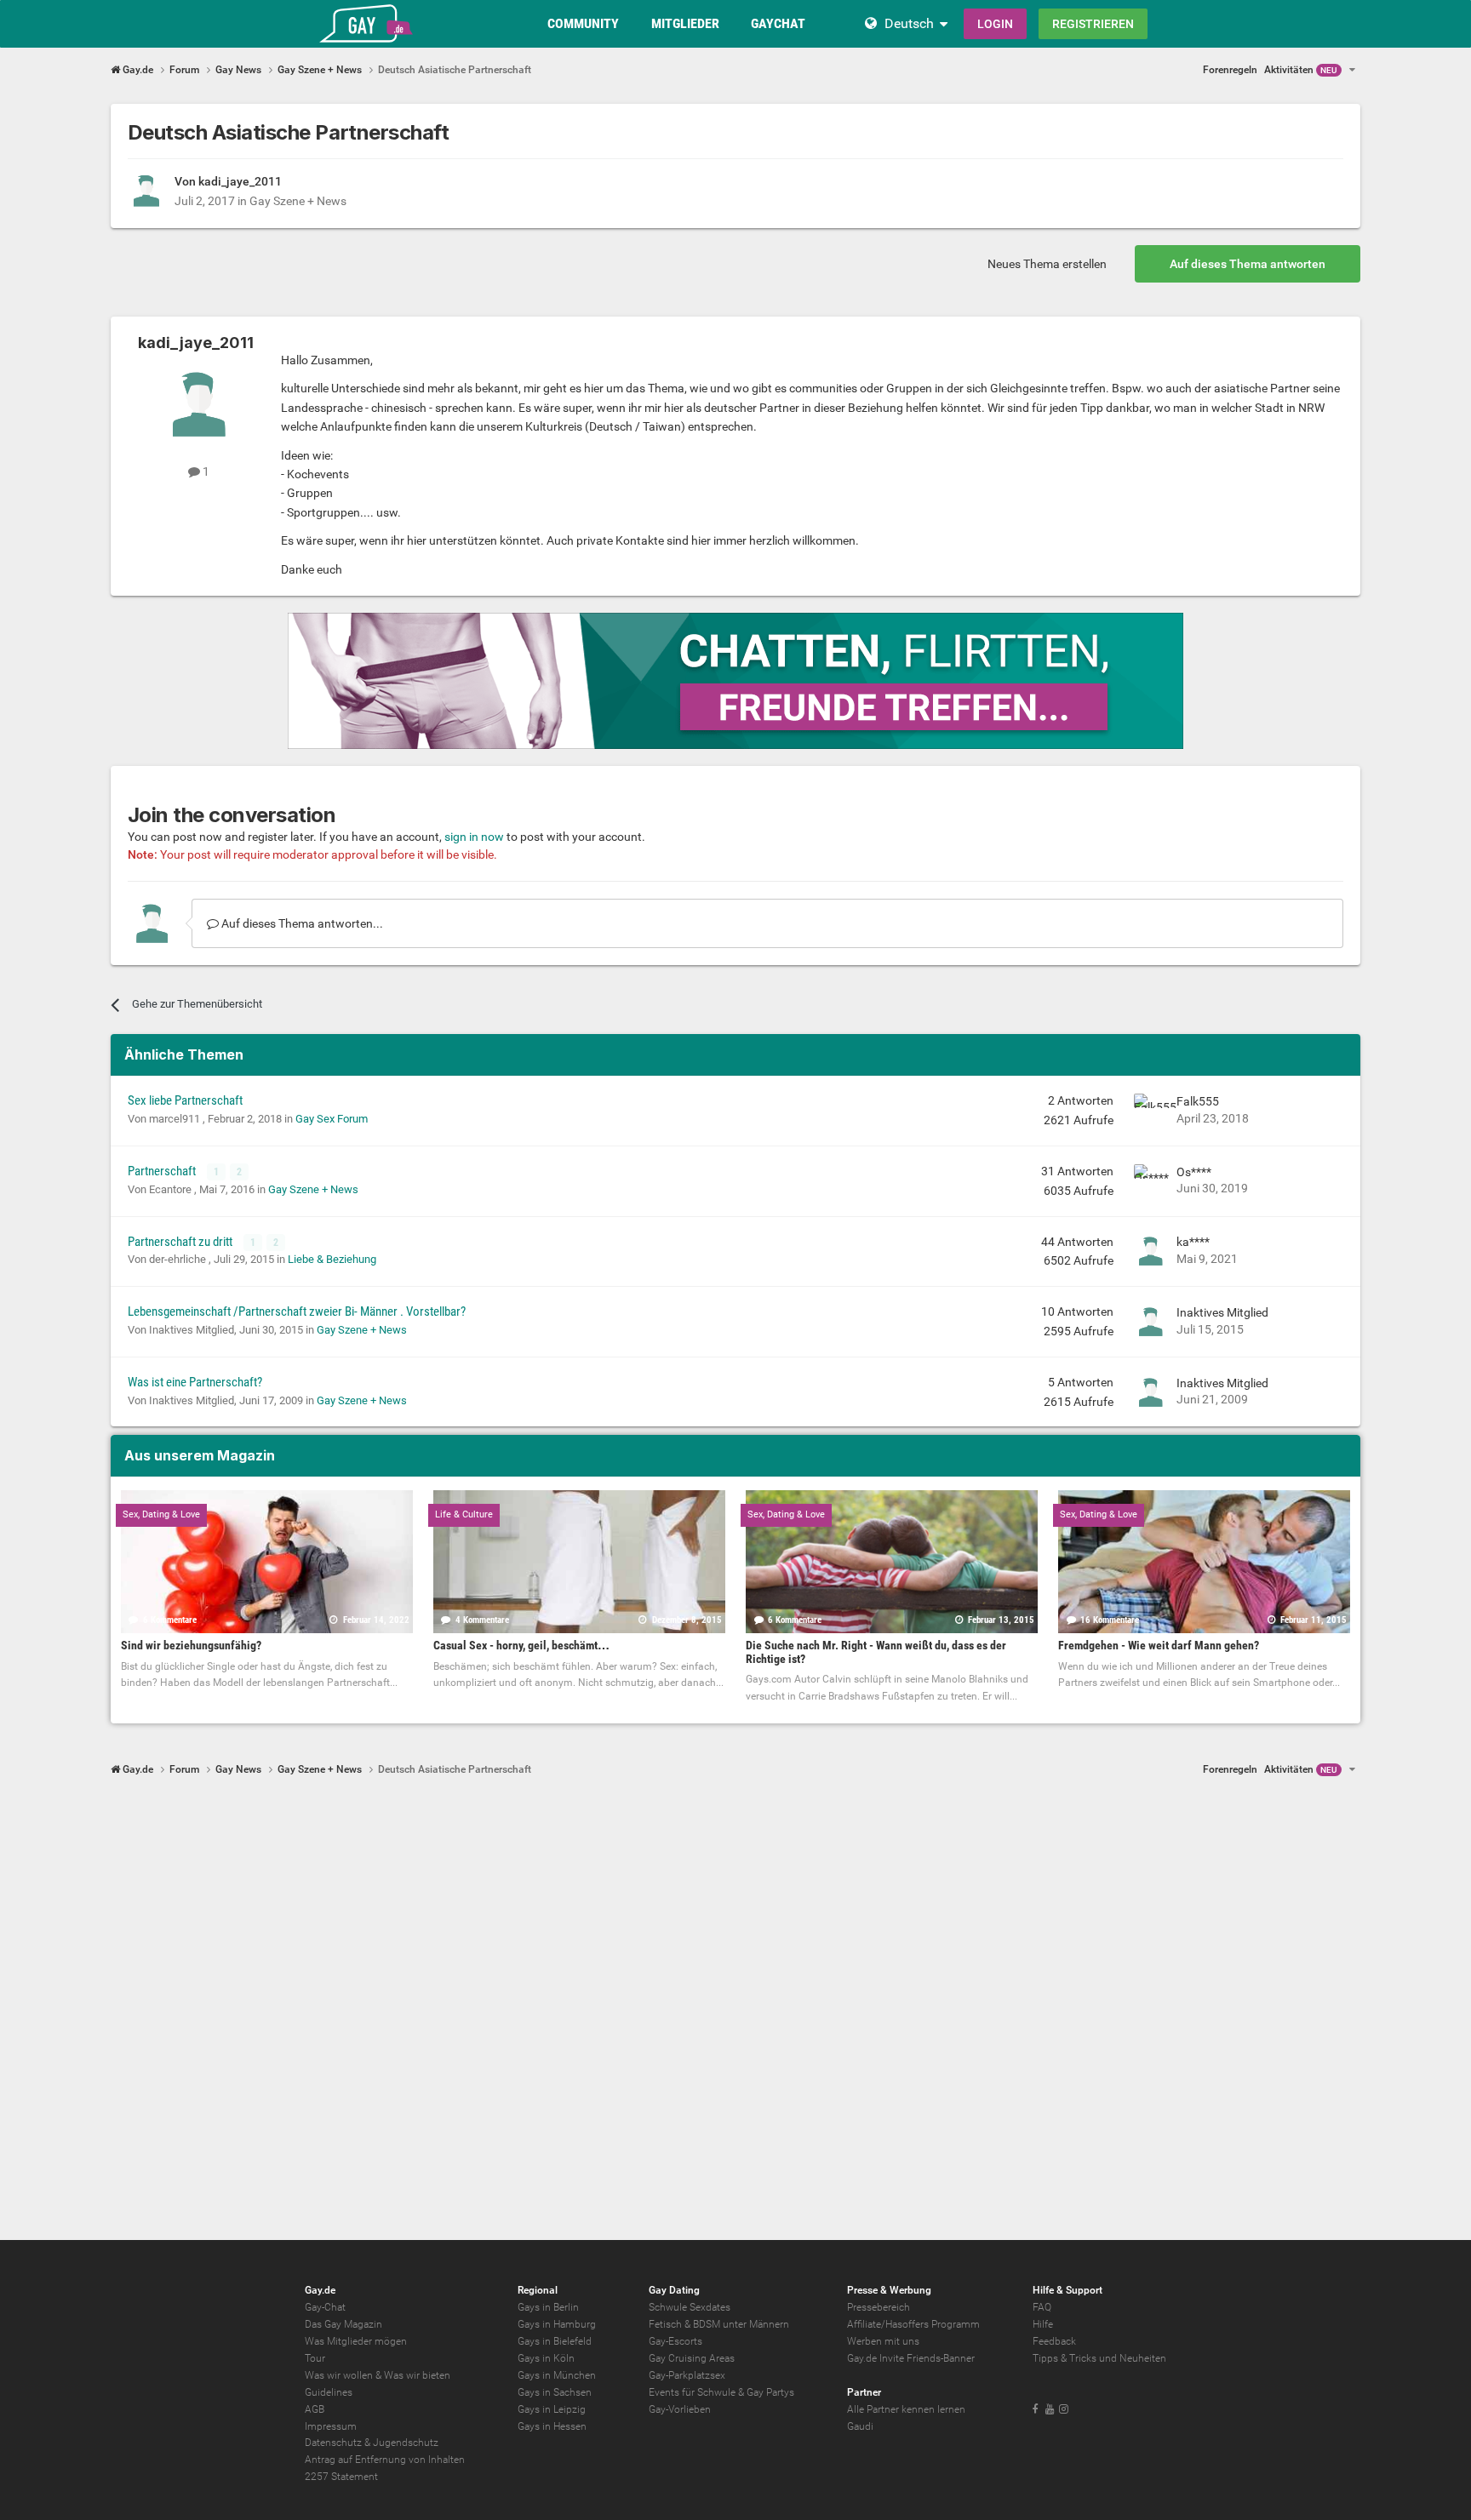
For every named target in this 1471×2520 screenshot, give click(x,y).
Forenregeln (1230, 70)
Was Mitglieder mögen (356, 2341)
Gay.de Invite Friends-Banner (911, 2358)
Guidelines (329, 2392)
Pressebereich (879, 2307)
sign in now (474, 837)
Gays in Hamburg (557, 2324)
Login (995, 24)
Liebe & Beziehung (332, 1259)
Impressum (331, 2426)
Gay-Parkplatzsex (687, 2375)
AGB (315, 2409)
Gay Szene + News (298, 201)
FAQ (1042, 2307)
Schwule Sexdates (690, 2307)
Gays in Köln (546, 2358)
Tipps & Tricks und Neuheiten (1099, 2358)
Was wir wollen (339, 2375)
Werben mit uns (883, 2341)
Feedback (1054, 2341)
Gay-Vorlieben (680, 2409)
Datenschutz (333, 2443)
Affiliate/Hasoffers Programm (913, 2324)
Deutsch (909, 23)
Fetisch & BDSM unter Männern (719, 2324)
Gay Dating (674, 2290)
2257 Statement (341, 2477)
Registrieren (1093, 24)
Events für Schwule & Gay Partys (721, 2392)
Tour (315, 2358)
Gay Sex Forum (332, 1119)
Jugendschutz (406, 2443)
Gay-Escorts (675, 2341)
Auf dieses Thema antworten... (301, 923)
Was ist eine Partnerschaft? (195, 1382)
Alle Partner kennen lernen (906, 2409)
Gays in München (557, 2375)
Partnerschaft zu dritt (181, 1242)
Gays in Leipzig (552, 2409)
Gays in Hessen (552, 2426)
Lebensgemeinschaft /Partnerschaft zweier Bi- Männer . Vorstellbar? (297, 1311)
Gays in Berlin (548, 2307)
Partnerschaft (163, 1171)
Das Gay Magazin (343, 2324)
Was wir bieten (417, 2375)
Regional (538, 2290)
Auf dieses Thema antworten (1248, 264)
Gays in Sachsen (555, 2392)
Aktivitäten (1301, 70)
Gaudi (860, 2426)
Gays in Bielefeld (555, 2341)
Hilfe (1043, 2324)
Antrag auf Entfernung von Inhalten (385, 2460)
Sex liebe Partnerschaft (185, 1100)
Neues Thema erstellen (1047, 264)
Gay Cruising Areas (692, 2358)
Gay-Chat (325, 2307)
